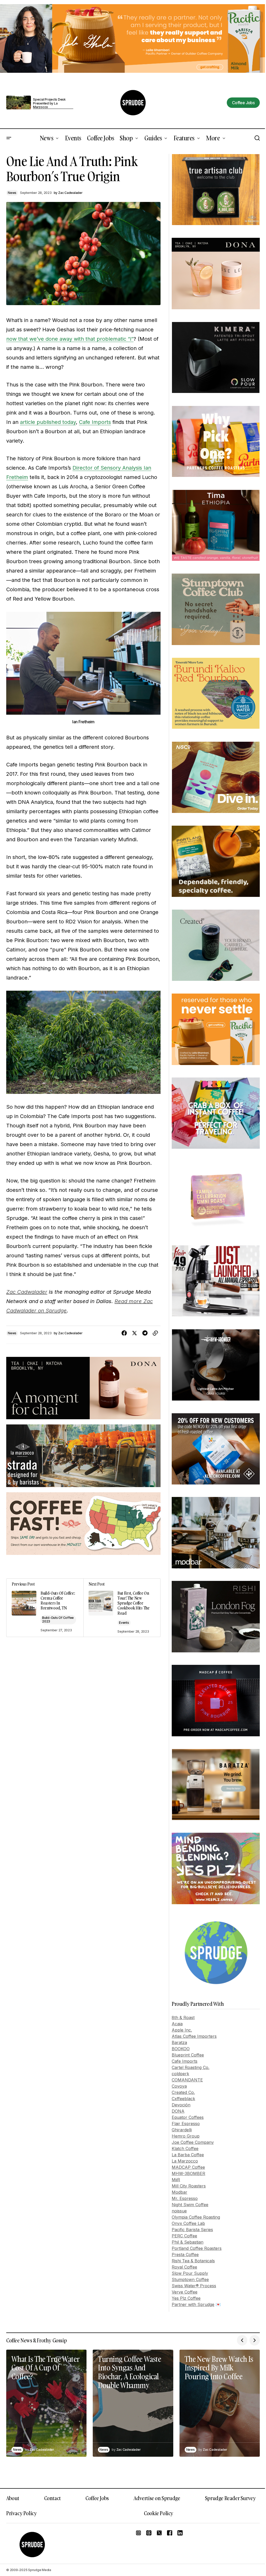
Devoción (181, 2105)
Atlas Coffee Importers (194, 2036)
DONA (178, 2111)
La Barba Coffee (188, 2155)
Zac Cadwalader (27, 1292)
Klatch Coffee (185, 2148)
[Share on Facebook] (124, 1333)
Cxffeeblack (183, 2099)
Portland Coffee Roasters (197, 2248)
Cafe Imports (95, 422)
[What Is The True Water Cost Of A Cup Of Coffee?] (46, 2403)
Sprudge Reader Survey (230, 2498)
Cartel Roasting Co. (191, 2067)
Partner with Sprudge (193, 2304)
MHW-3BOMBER (188, 2173)
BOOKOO (181, 2049)
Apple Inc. (182, 2030)
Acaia (177, 2024)
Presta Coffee (185, 2255)
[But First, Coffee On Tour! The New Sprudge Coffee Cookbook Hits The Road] (122, 1608)
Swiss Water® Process (194, 2286)
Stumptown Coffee (190, 2279)
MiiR (176, 2180)
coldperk (180, 2074)
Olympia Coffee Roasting (196, 2217)
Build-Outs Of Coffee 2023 (58, 1619)
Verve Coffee (185, 2292)
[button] (9, 138)
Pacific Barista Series (192, 2230)
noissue (179, 2211)
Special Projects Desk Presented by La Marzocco (49, 103)
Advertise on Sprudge (157, 2498)
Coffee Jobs (97, 2498)
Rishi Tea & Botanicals (193, 2261)
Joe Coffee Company (193, 2142)
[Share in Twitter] (135, 1333)
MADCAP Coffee (188, 2167)
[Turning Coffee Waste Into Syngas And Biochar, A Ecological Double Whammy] (133, 2403)
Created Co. (183, 2092)
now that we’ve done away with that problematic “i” (70, 339)
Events (124, 1623)
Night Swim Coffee (190, 2205)
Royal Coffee (184, 2267)
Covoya (179, 2086)
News (12, 193)
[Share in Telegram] (145, 1333)
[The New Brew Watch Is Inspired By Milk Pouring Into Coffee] (220, 2403)
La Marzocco (185, 2161)
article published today (48, 422)
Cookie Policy (159, 2513)
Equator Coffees (188, 2117)
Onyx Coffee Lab (188, 2223)
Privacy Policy (21, 2513)
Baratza (179, 2042)
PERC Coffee (184, 2236)
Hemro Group (186, 2136)
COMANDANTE (187, 2080)
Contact (52, 2498)
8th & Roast (183, 2018)
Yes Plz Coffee (186, 2298)
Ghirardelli (182, 2130)
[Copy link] (155, 1333)
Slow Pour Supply (190, 2273)
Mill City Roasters (189, 2186)
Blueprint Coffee (188, 2055)
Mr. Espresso (185, 2198)
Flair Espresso (186, 2124)
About (13, 2498)
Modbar (179, 2192)
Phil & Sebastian (188, 2242)
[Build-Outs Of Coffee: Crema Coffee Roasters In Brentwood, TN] (45, 1608)
